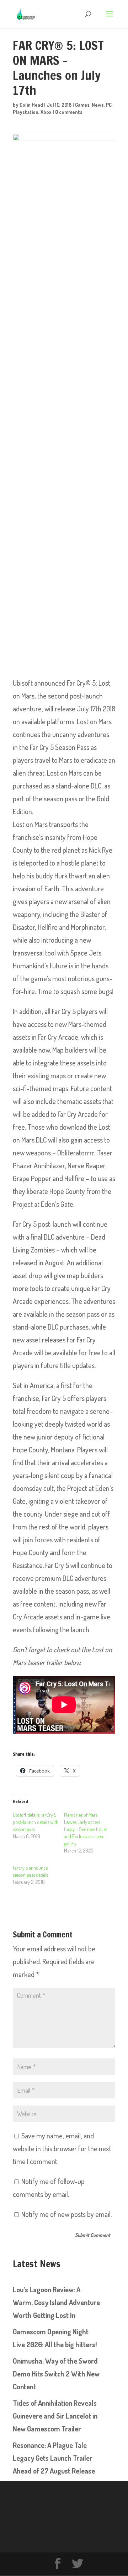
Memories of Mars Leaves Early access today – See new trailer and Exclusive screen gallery (86, 1829)
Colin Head (31, 105)
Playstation (26, 112)
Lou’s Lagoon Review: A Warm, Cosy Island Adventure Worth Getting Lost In (56, 2302)
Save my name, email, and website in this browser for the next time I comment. (62, 2148)
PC (109, 105)
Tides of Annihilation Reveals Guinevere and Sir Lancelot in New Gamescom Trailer (55, 2416)
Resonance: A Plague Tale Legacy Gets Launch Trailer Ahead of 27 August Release (54, 2458)
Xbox (46, 112)
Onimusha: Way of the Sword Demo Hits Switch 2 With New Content (56, 2374)
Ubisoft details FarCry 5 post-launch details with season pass (36, 1822)
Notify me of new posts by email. (66, 2214)
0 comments (69, 112)
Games (82, 105)
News (98, 105)
